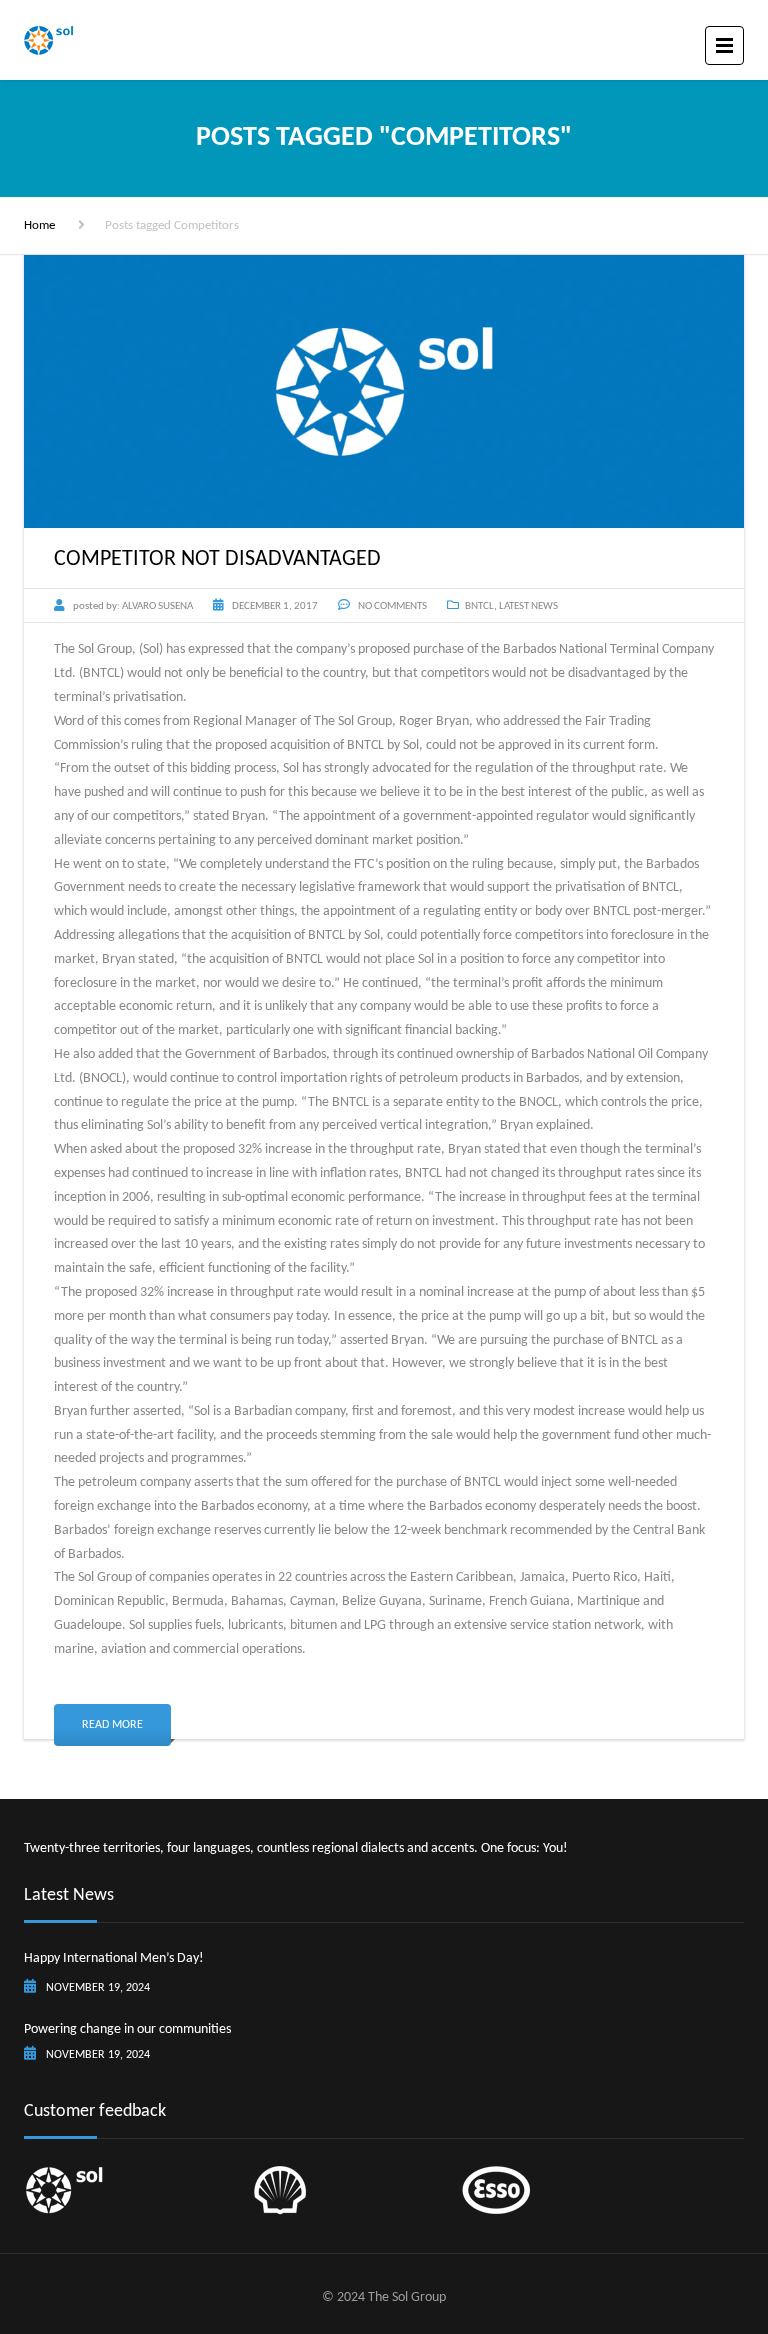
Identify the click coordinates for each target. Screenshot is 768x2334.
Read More (112, 1725)
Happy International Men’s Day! (114, 1958)
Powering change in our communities (127, 2029)
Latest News (528, 606)
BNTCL (479, 606)
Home (39, 225)
